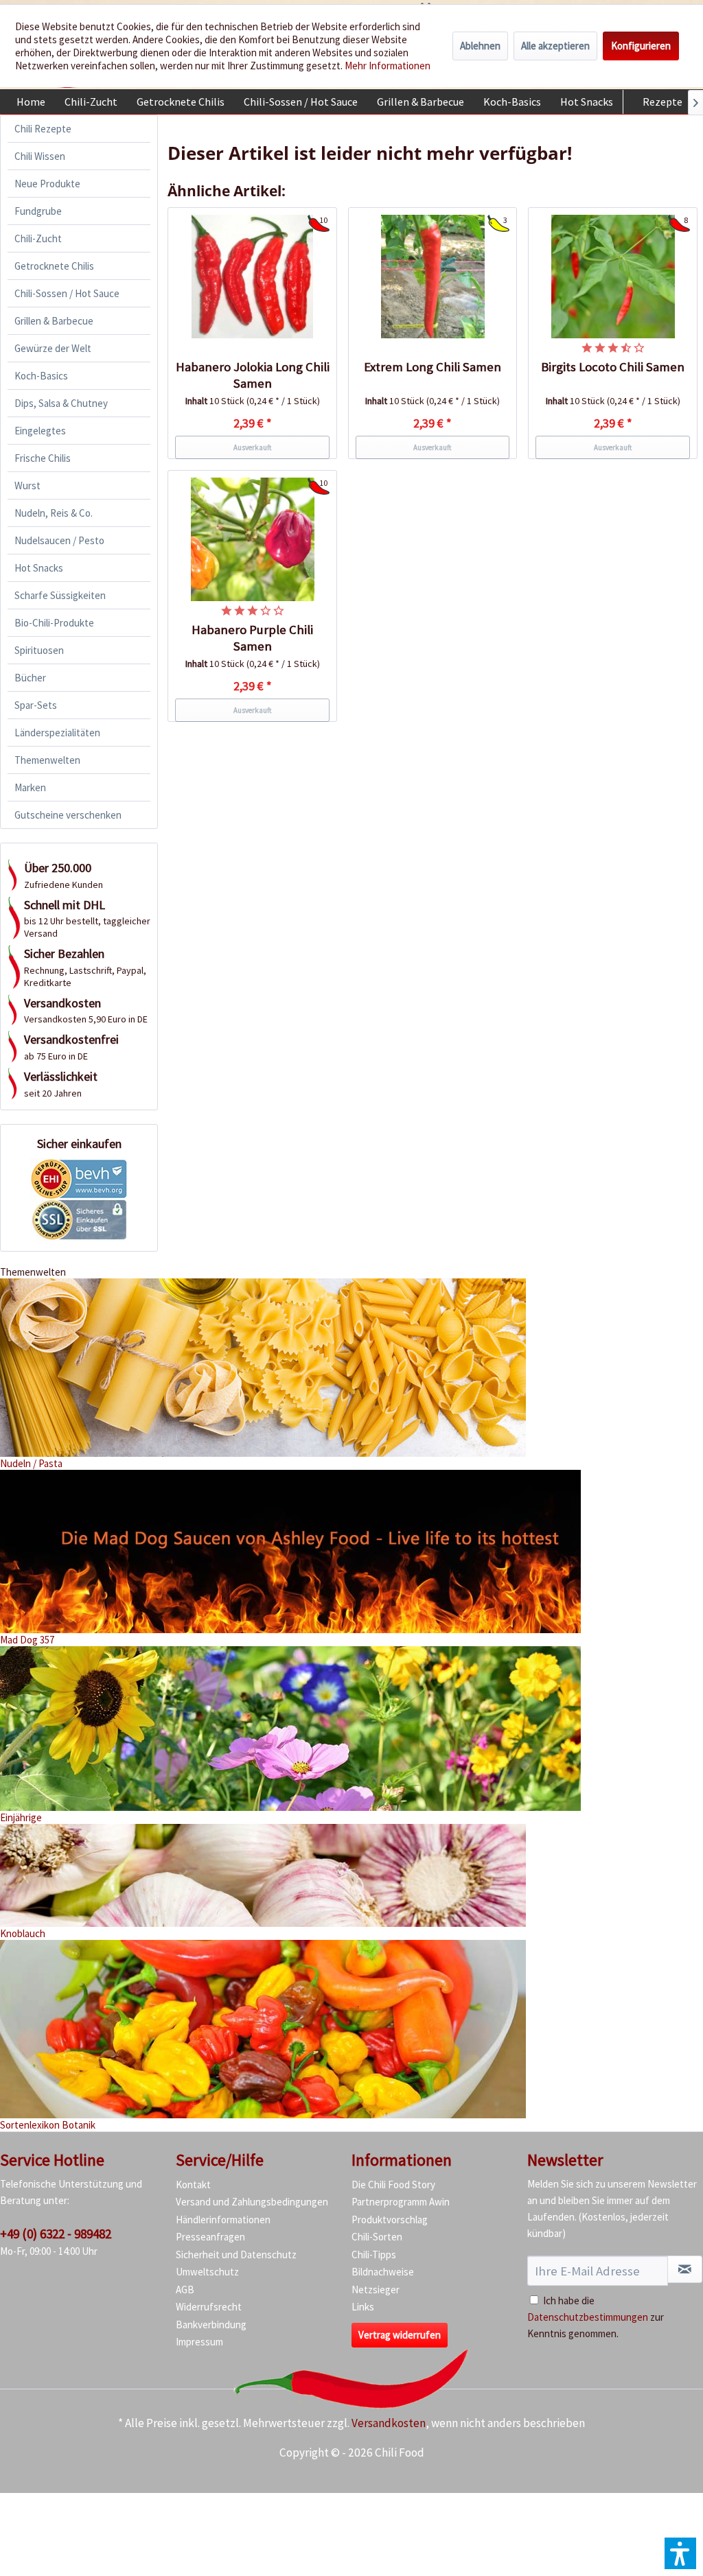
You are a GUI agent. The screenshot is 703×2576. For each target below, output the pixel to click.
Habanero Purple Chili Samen (252, 638)
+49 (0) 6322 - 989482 (56, 2234)
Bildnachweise (383, 2272)
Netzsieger (376, 2290)
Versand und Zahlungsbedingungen (252, 2202)
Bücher (30, 678)
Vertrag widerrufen (400, 2335)
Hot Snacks (39, 568)
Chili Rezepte (43, 129)
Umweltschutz (207, 2272)
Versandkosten (389, 2423)
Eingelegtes (40, 431)
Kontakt (193, 2185)
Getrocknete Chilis (54, 266)
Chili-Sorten (377, 2237)
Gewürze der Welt (53, 348)
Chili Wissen (40, 156)
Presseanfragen (210, 2237)
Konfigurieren (641, 46)
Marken (30, 787)
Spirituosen (39, 650)
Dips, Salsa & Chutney (61, 403)
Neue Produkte (47, 184)
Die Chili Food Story (393, 2185)
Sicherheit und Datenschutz (236, 2255)
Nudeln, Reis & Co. (54, 513)
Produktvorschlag (390, 2220)
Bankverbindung (211, 2325)
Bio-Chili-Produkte (54, 623)
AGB (185, 2290)
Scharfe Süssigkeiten (60, 595)
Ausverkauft (253, 447)
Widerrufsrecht (209, 2307)
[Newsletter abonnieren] (685, 2269)
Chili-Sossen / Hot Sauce (67, 293)
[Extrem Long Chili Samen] (433, 277)
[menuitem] (31, 102)
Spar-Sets (36, 705)
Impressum (199, 2342)
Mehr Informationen (388, 66)
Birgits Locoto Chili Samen (613, 367)
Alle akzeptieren (555, 46)
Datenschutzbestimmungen (588, 2317)
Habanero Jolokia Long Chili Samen (253, 375)
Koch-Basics (41, 376)
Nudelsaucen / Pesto (59, 540)
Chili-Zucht (38, 238)
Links (363, 2307)
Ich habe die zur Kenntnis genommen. (596, 2317)
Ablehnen (480, 46)
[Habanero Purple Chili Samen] (252, 539)
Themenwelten (47, 760)
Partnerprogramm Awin (401, 2202)
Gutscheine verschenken (68, 815)
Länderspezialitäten (57, 733)
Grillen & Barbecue (54, 321)
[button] (680, 2553)
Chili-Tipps (374, 2255)
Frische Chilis (43, 458)
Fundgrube (38, 211)
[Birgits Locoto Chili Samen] (613, 277)
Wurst (27, 485)
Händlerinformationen (223, 2220)
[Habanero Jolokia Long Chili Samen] (252, 277)
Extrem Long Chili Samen (433, 367)
